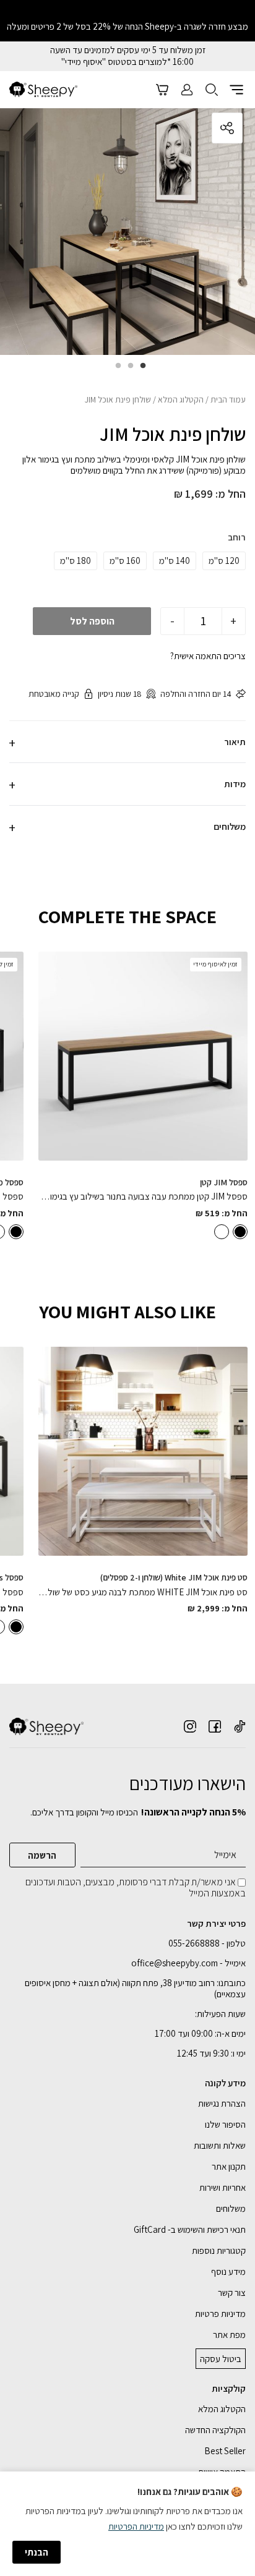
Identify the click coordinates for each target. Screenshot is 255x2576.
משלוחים (231, 2208)
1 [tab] (140, 370)
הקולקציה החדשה (215, 2430)
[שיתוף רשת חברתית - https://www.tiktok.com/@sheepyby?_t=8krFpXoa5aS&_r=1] (240, 1726)
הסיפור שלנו (225, 2124)
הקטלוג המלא (181, 399)
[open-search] (212, 90)
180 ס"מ (76, 561)
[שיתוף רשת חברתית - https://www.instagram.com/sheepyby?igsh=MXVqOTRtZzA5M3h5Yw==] (190, 1726)
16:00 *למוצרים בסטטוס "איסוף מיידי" (127, 62)
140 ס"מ (175, 561)
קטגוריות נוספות (219, 2250)
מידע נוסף (228, 2271)
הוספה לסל (92, 621)
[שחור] (240, 1232)
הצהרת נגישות (222, 2103)
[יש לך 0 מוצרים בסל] (162, 90)
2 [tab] (127, 370)
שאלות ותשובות (220, 2145)
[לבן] (222, 1232)
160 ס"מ (125, 561)
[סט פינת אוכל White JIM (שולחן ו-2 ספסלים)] (143, 1451)
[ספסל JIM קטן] (143, 1056)
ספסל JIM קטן (224, 1182)
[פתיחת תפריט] (236, 90)
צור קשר (232, 2292)
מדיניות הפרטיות (136, 2526)
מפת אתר (229, 2335)
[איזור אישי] (187, 90)
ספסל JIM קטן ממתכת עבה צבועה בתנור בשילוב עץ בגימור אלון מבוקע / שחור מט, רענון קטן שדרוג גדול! (143, 1196)
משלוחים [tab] (230, 826)
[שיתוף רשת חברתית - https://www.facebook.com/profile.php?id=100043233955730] (215, 1726)
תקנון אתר (229, 2166)
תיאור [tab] (235, 742)
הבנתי (37, 2552)
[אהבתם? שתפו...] (181, 128)
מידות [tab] (235, 784)
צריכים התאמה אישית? (208, 656)
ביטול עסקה (221, 2359)
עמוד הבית (228, 399)
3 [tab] (115, 370)
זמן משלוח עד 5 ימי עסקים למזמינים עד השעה (128, 50)
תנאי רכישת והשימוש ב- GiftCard (190, 2229)
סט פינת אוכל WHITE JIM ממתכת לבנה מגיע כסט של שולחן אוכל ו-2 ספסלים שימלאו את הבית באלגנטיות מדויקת (143, 1592)
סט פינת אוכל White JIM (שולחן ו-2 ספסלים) (174, 1577)
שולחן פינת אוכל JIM (173, 434)
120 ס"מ (224, 561)
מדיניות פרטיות (220, 2314)
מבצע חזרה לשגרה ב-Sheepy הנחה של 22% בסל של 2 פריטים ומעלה (127, 26)
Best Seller (225, 2451)
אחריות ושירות (223, 2187)
